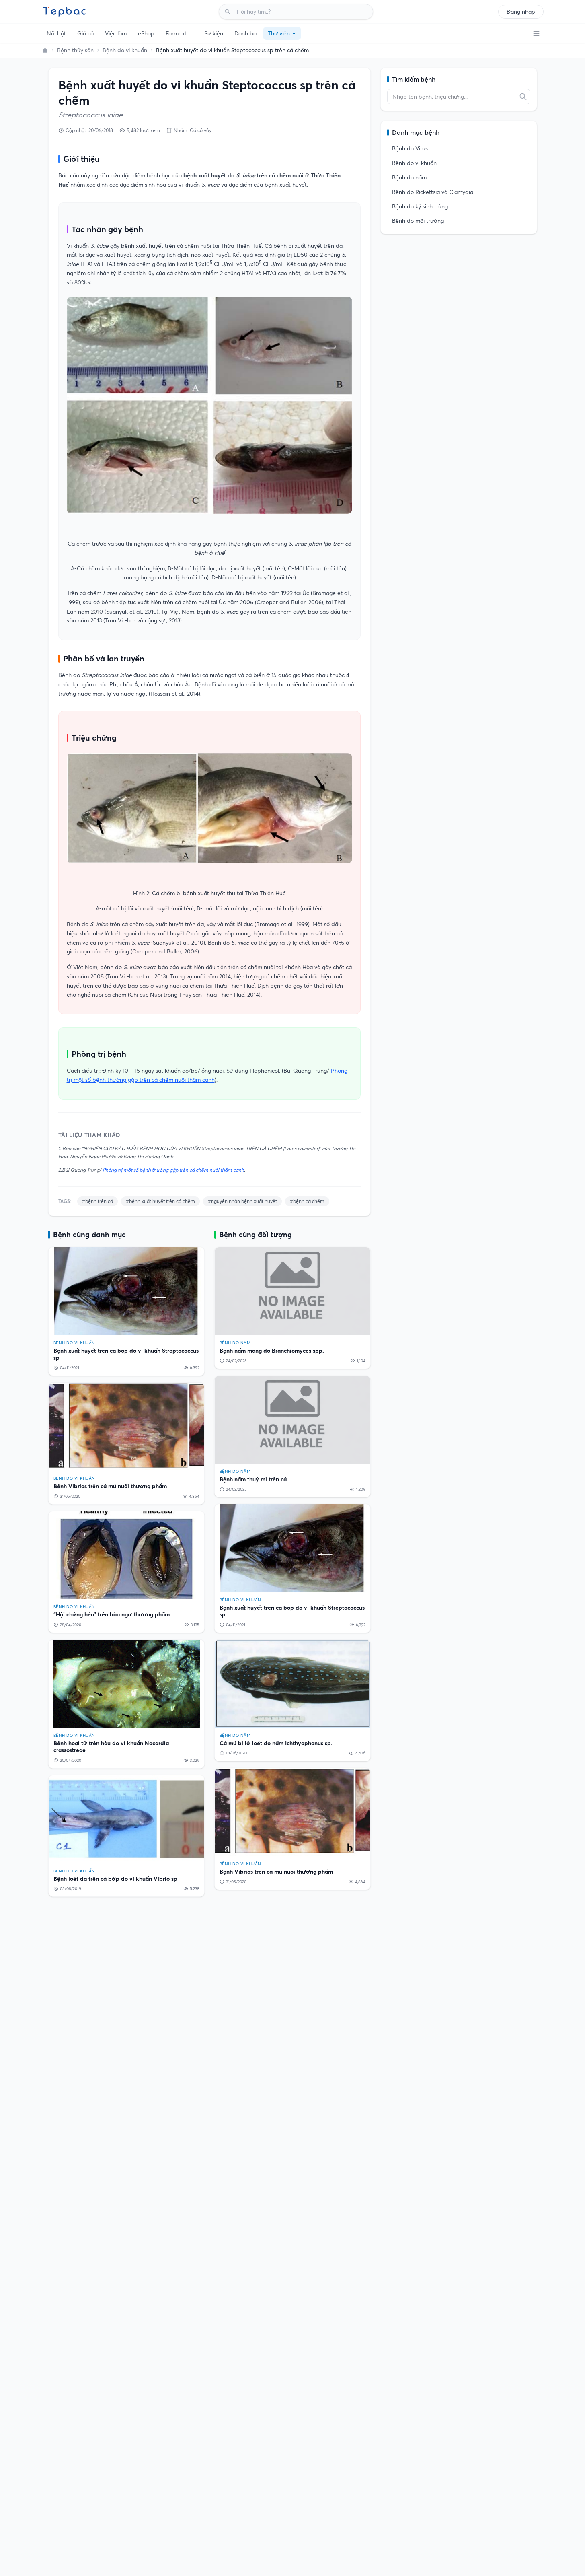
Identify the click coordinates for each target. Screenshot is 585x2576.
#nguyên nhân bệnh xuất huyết (242, 1201)
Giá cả (85, 33)
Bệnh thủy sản (75, 50)
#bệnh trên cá (97, 1201)
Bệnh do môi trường (418, 221)
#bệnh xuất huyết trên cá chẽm (160, 1201)
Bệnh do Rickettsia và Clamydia (433, 192)
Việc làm (116, 33)
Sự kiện (214, 33)
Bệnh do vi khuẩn (125, 50)
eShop (146, 33)
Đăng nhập (521, 12)
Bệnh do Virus (410, 148)
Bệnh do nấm (409, 177)
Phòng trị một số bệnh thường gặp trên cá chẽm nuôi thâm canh (173, 1170)
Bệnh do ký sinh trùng (420, 206)
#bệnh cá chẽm (307, 1201)
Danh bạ (245, 33)
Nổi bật (56, 33)
